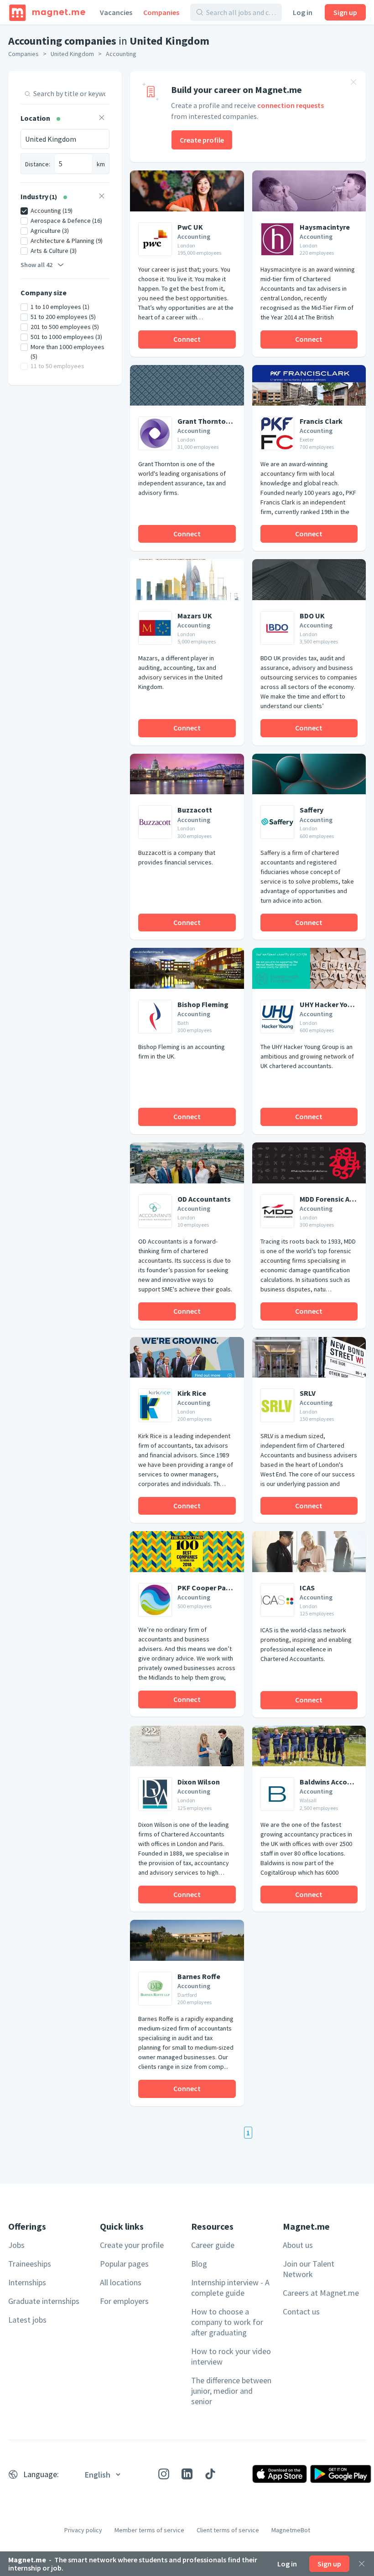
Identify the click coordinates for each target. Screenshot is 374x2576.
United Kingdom (72, 54)
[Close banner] (353, 83)
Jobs (16, 2245)
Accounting (121, 54)
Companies (161, 12)
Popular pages (124, 2264)
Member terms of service (149, 2530)
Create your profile (132, 2245)
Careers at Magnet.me (321, 2293)
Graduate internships (44, 2301)
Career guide (213, 2245)
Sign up (345, 12)
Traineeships (30, 2264)
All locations (121, 2282)
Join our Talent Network (309, 2269)
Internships (27, 2282)
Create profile (202, 140)
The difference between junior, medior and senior (231, 2391)
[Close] (362, 2564)
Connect (187, 339)
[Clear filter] (102, 119)
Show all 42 (36, 265)
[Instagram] (164, 2474)
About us (298, 2245)
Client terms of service (228, 2530)
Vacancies (116, 12)
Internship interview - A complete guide (230, 2288)
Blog (199, 2264)
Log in (303, 12)
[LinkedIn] (187, 2474)
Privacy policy (83, 2530)
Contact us (301, 2311)
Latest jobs (27, 2320)
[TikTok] (210, 2474)
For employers (124, 2301)
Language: (41, 2474)
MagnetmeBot (291, 2530)
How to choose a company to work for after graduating (227, 2322)
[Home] (47, 12)
